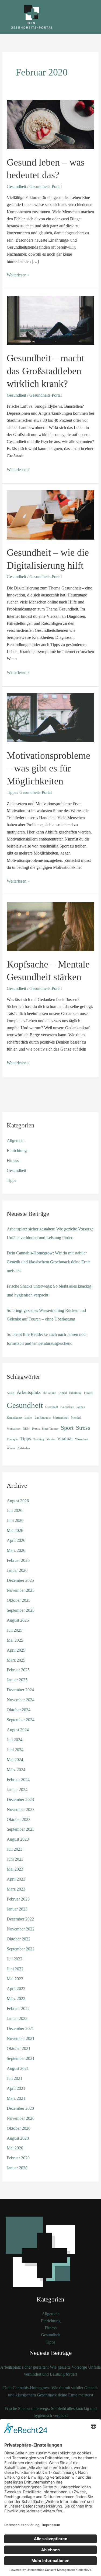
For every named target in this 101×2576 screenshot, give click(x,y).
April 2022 (16, 1989)
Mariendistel (61, 1418)
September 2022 (21, 1949)
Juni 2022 (15, 1969)
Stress (83, 1428)
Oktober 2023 (19, 1819)
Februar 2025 (18, 1670)
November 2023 (21, 1810)
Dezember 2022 (20, 1919)
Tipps (11, 792)
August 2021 (18, 2068)
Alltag (11, 1393)
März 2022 (16, 1999)
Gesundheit (16, 186)
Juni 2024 (15, 1750)
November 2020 (21, 2118)
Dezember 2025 (20, 1580)
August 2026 (18, 1501)
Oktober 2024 (19, 1710)
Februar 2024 (18, 1780)
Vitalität (65, 1439)
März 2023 (16, 1889)
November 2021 (21, 2038)
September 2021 (21, 2058)
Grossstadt (52, 1407)
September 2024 (21, 1720)
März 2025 (16, 1660)
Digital (63, 1393)
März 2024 (16, 1770)
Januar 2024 (17, 1790)
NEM (26, 1429)
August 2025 (18, 1620)
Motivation (14, 1429)
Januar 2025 (17, 1680)
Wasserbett (82, 1439)
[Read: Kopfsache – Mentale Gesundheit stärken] (50, 926)
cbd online (49, 1393)
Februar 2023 (18, 1899)
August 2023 (18, 1839)
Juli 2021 (15, 2078)
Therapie (12, 1439)
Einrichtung (17, 1150)
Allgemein (16, 1140)
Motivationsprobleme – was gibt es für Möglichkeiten (48, 768)
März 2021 (16, 2098)
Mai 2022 (15, 1979)
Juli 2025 (15, 1630)
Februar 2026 (18, 1560)
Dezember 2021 (20, 2028)
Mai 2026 (15, 1530)
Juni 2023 (15, 1859)
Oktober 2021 (19, 2048)
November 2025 (21, 1590)
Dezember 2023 (20, 1800)
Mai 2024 (15, 1760)
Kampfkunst (14, 1418)
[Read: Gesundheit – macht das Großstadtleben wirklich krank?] (50, 320)
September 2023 (21, 1829)
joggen (81, 1407)
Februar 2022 (18, 2009)
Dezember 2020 (20, 2108)
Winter (11, 1448)
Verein (51, 1439)
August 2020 (18, 2138)
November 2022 (21, 1929)
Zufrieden (24, 1448)
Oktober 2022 (19, 1939)
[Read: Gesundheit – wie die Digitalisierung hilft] (50, 514)
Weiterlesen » (18, 275)
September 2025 (21, 1610)
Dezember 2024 (20, 1690)
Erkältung (75, 1393)
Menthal (76, 1418)
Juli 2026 (15, 1510)
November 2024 (21, 1700)
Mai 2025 (15, 1640)
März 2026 (16, 1550)
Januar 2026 (17, 1570)
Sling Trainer (50, 1429)
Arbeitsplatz (29, 1392)
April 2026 (16, 1540)
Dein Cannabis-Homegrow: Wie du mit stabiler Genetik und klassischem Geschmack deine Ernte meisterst (49, 1262)
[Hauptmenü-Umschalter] (90, 17)
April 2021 (16, 2088)
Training (39, 1439)
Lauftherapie (43, 1418)
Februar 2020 (18, 2158)
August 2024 (18, 1730)
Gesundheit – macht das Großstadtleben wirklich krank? (46, 371)
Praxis (36, 1429)
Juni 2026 (15, 1520)
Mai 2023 (15, 1869)
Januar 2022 (17, 2018)
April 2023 (16, 1879)
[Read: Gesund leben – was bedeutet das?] (50, 124)
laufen (28, 1418)
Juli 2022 (15, 1959)
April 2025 (16, 1650)
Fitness (13, 1160)
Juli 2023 (15, 1849)
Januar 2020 (17, 2168)
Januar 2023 (17, 1909)
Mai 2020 (15, 2148)
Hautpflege (67, 1407)
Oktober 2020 (19, 2128)
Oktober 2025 (19, 1600)
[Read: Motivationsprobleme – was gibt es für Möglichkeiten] (50, 717)
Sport (67, 1428)
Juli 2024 (15, 1740)
